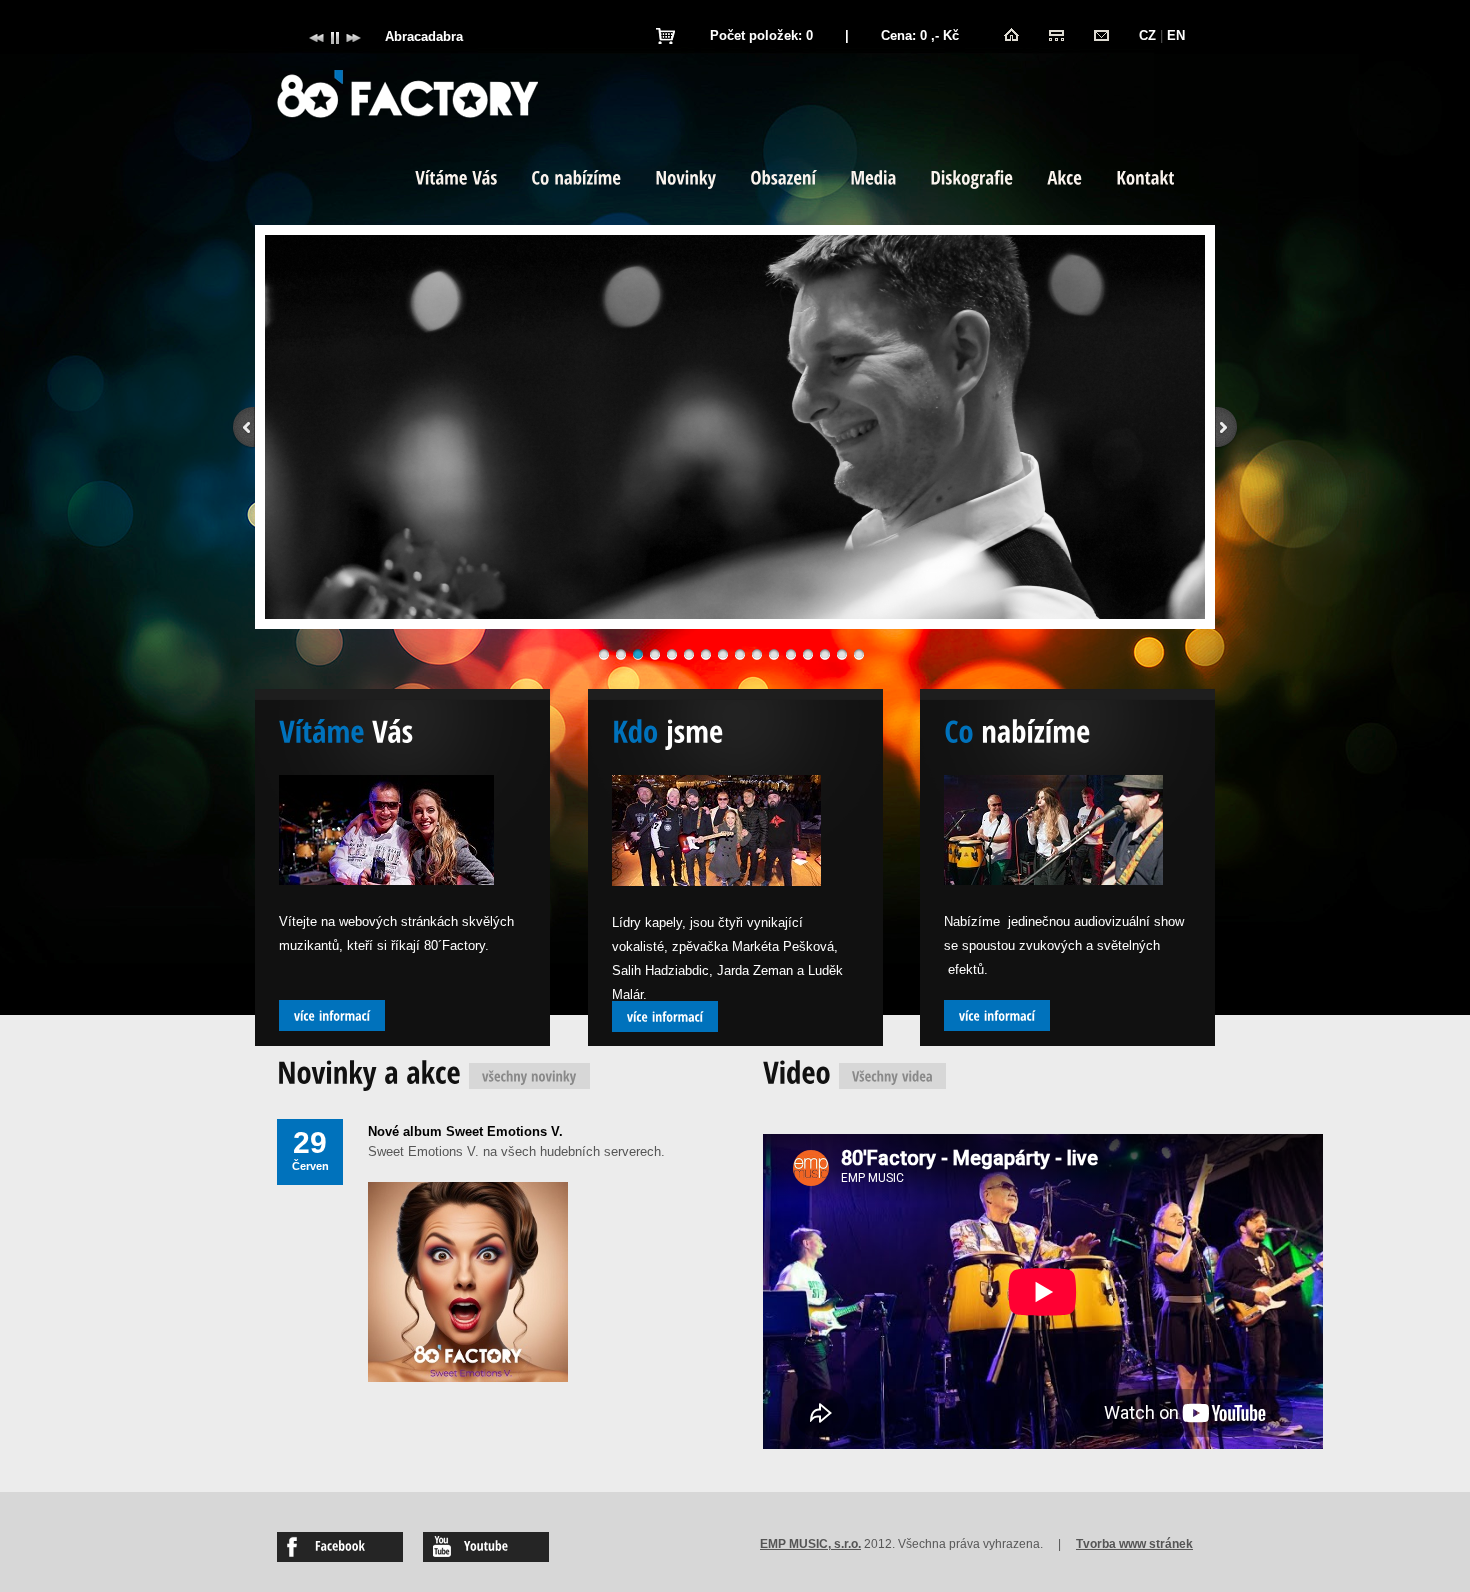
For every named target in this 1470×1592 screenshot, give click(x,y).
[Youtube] (486, 1547)
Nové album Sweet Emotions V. (465, 1131)
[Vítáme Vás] (456, 179)
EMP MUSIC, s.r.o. (810, 1544)
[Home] (1011, 34)
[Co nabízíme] (576, 179)
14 (825, 654)
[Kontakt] (1101, 34)
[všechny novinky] (529, 1076)
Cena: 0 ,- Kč (920, 35)
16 (859, 654)
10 (757, 654)
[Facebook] (340, 1547)
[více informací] (332, 1015)
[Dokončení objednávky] (665, 36)
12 (791, 654)
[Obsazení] (783, 179)
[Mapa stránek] (1056, 34)
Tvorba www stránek (1134, 1544)
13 (808, 654)
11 (774, 654)
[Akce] (1064, 179)
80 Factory (407, 94)
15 (842, 654)
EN (1176, 35)
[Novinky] (685, 179)
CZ (1147, 35)
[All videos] (892, 1076)
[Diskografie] (971, 179)
